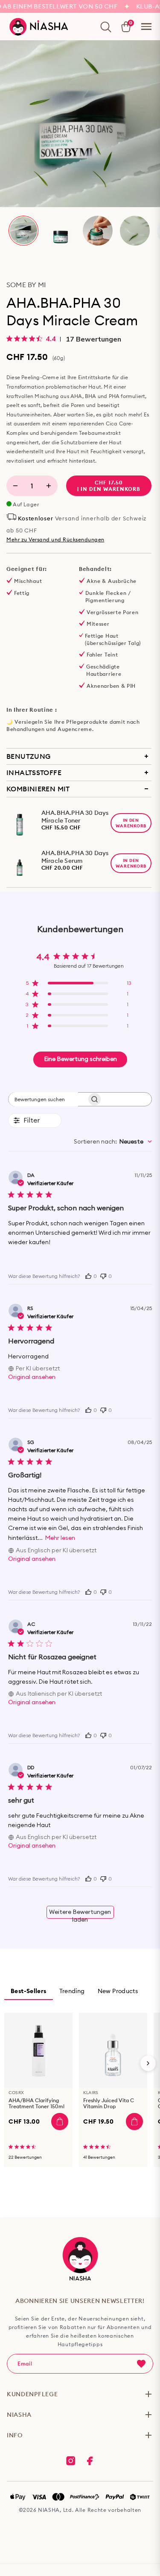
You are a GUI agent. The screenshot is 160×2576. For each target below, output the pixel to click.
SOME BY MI (26, 285)
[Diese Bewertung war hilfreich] (88, 1275)
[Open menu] (146, 27)
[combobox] (113, 1142)
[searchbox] (43, 1099)
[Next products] (148, 2063)
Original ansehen (32, 1377)
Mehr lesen (60, 1538)
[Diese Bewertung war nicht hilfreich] (103, 1275)
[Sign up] (141, 2364)
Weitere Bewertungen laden (80, 1914)
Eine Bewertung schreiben (80, 1059)
